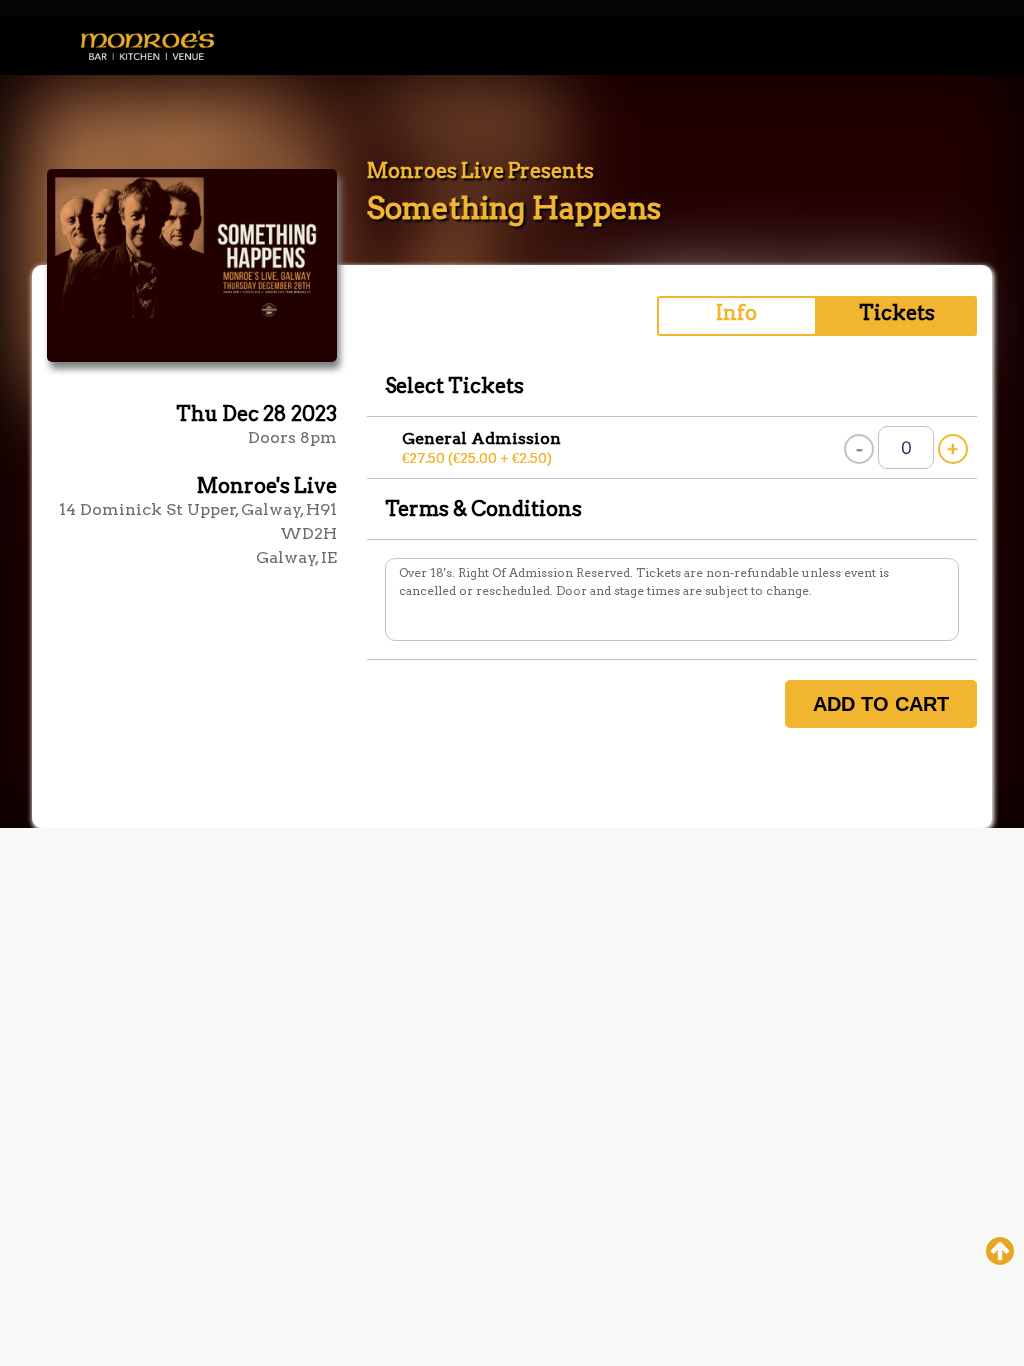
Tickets (897, 313)
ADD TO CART (881, 704)
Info (736, 313)
